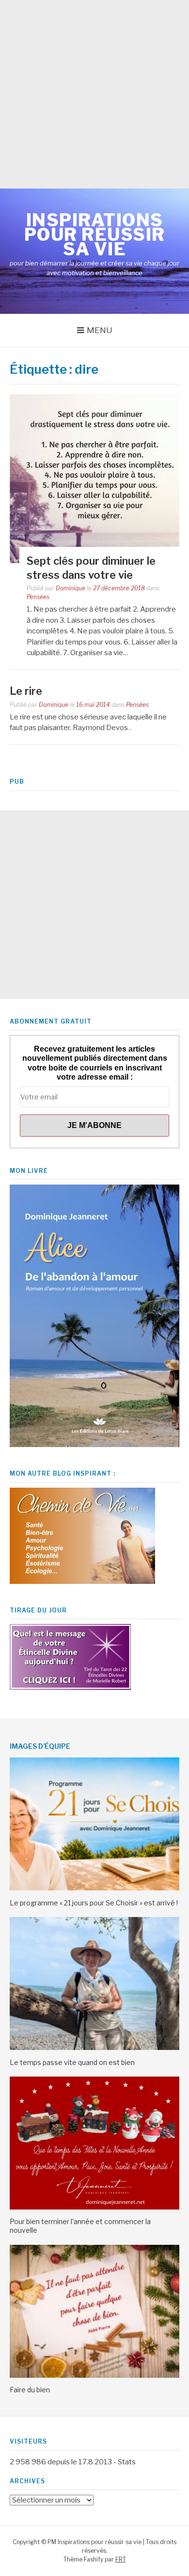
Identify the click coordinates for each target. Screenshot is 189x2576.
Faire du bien (30, 2390)
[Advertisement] (94, 94)
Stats (127, 2462)
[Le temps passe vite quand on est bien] (94, 2048)
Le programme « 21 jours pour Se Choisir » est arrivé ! (94, 1903)
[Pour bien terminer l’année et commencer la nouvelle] (94, 2207)
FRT (121, 2559)
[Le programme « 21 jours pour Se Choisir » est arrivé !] (94, 1888)
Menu (100, 330)
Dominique (71, 588)
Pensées (38, 597)
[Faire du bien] (94, 2375)
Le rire (26, 691)
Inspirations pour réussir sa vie (95, 234)
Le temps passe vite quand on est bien (72, 2062)
